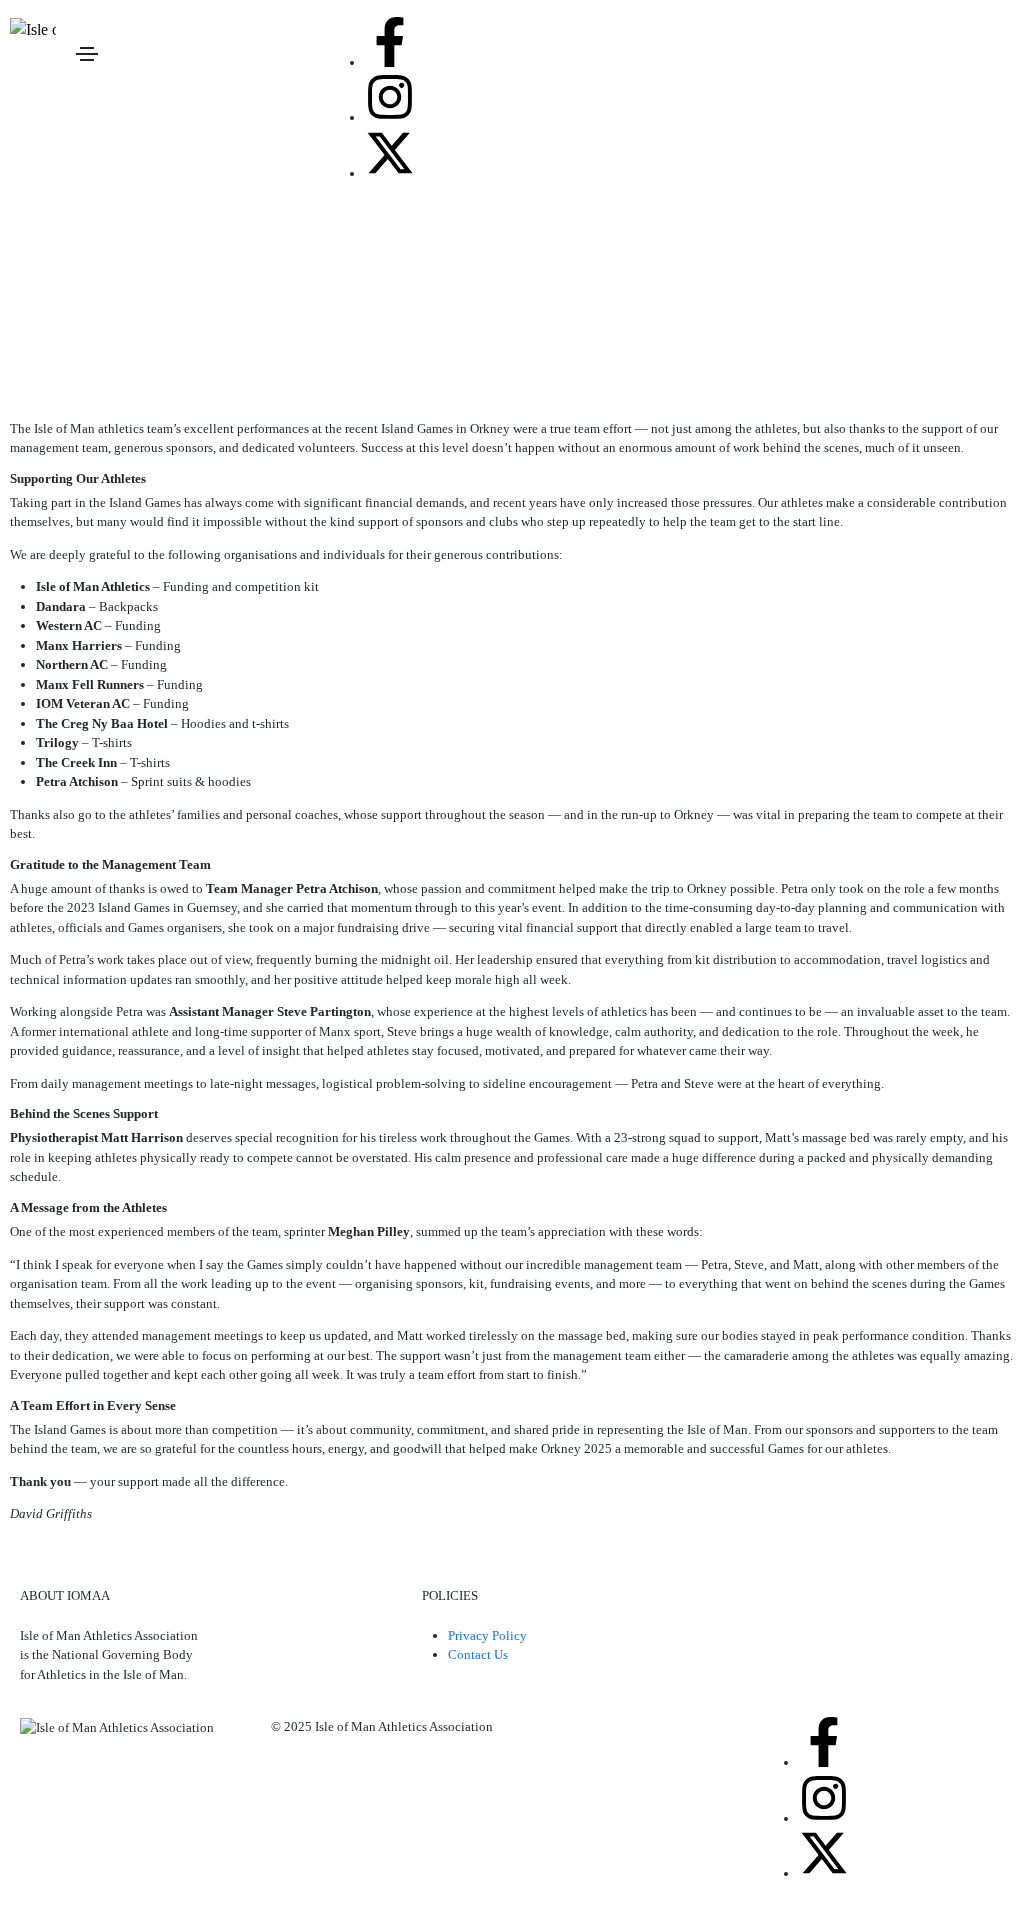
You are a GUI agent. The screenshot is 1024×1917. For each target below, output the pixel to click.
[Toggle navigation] (87, 54)
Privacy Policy (487, 1635)
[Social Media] (390, 42)
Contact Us (478, 1654)
